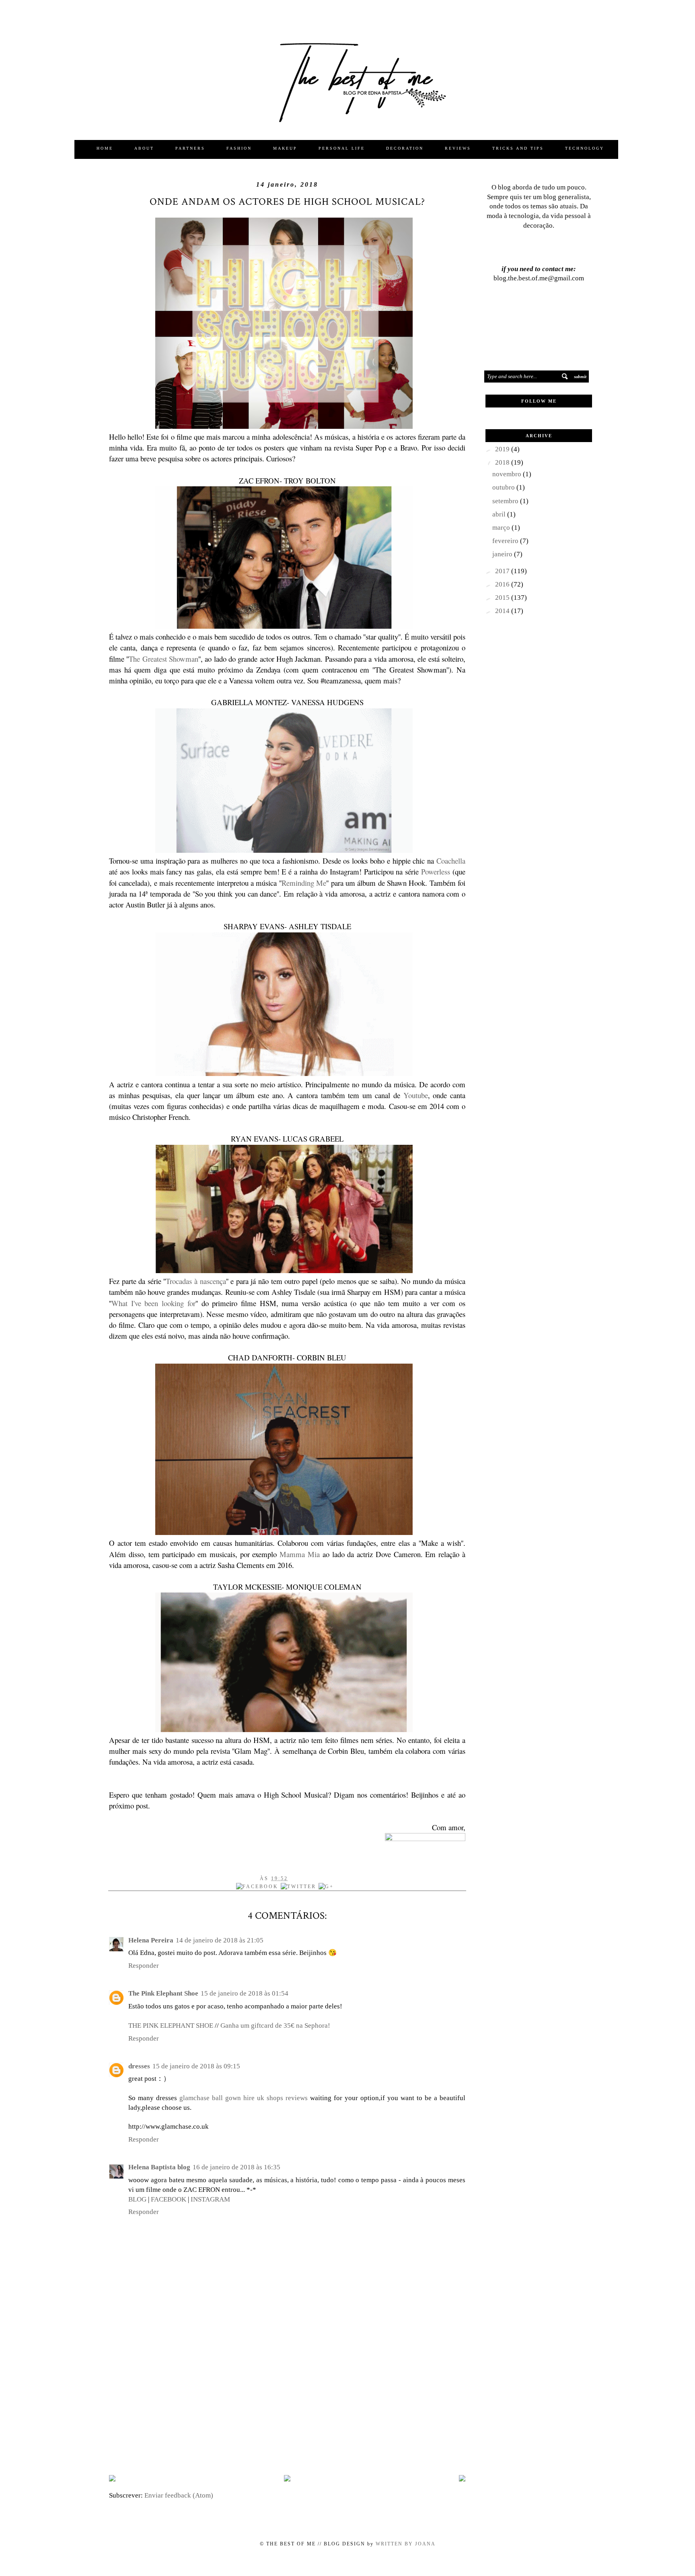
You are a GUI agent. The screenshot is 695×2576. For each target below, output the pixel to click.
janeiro (503, 554)
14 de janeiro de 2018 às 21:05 (220, 1940)
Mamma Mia (300, 1554)
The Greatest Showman (163, 659)
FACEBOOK (169, 2199)
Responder (144, 1966)
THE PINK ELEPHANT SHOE (171, 2026)
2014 (503, 611)
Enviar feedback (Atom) (179, 2495)
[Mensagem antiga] (462, 2479)
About (144, 148)
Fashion (239, 148)
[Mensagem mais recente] (112, 2479)
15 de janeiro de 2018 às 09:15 (196, 2066)
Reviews (458, 148)
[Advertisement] (287, 2405)
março (502, 528)
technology (585, 148)
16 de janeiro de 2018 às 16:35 (236, 2167)
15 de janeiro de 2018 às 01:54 (245, 1993)
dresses (139, 2066)
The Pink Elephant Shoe (163, 1993)
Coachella (451, 861)
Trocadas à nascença (196, 1281)
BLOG (137, 2199)
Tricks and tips (518, 148)
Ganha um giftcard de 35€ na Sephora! (275, 2026)
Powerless (437, 871)
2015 (503, 598)
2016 (503, 584)
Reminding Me (304, 883)
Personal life (342, 148)
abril (500, 514)
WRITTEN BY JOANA (405, 2544)
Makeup (285, 148)
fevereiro (506, 541)
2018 (503, 462)
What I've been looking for (153, 1303)
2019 (503, 449)
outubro (504, 487)
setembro (506, 501)
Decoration (405, 148)
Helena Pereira (151, 1940)
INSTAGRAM (210, 2199)
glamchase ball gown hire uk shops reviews (244, 2098)
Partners (190, 148)
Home (105, 148)
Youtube (416, 1095)
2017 (503, 571)
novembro (508, 474)
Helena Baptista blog (159, 2167)
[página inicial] (287, 2479)
